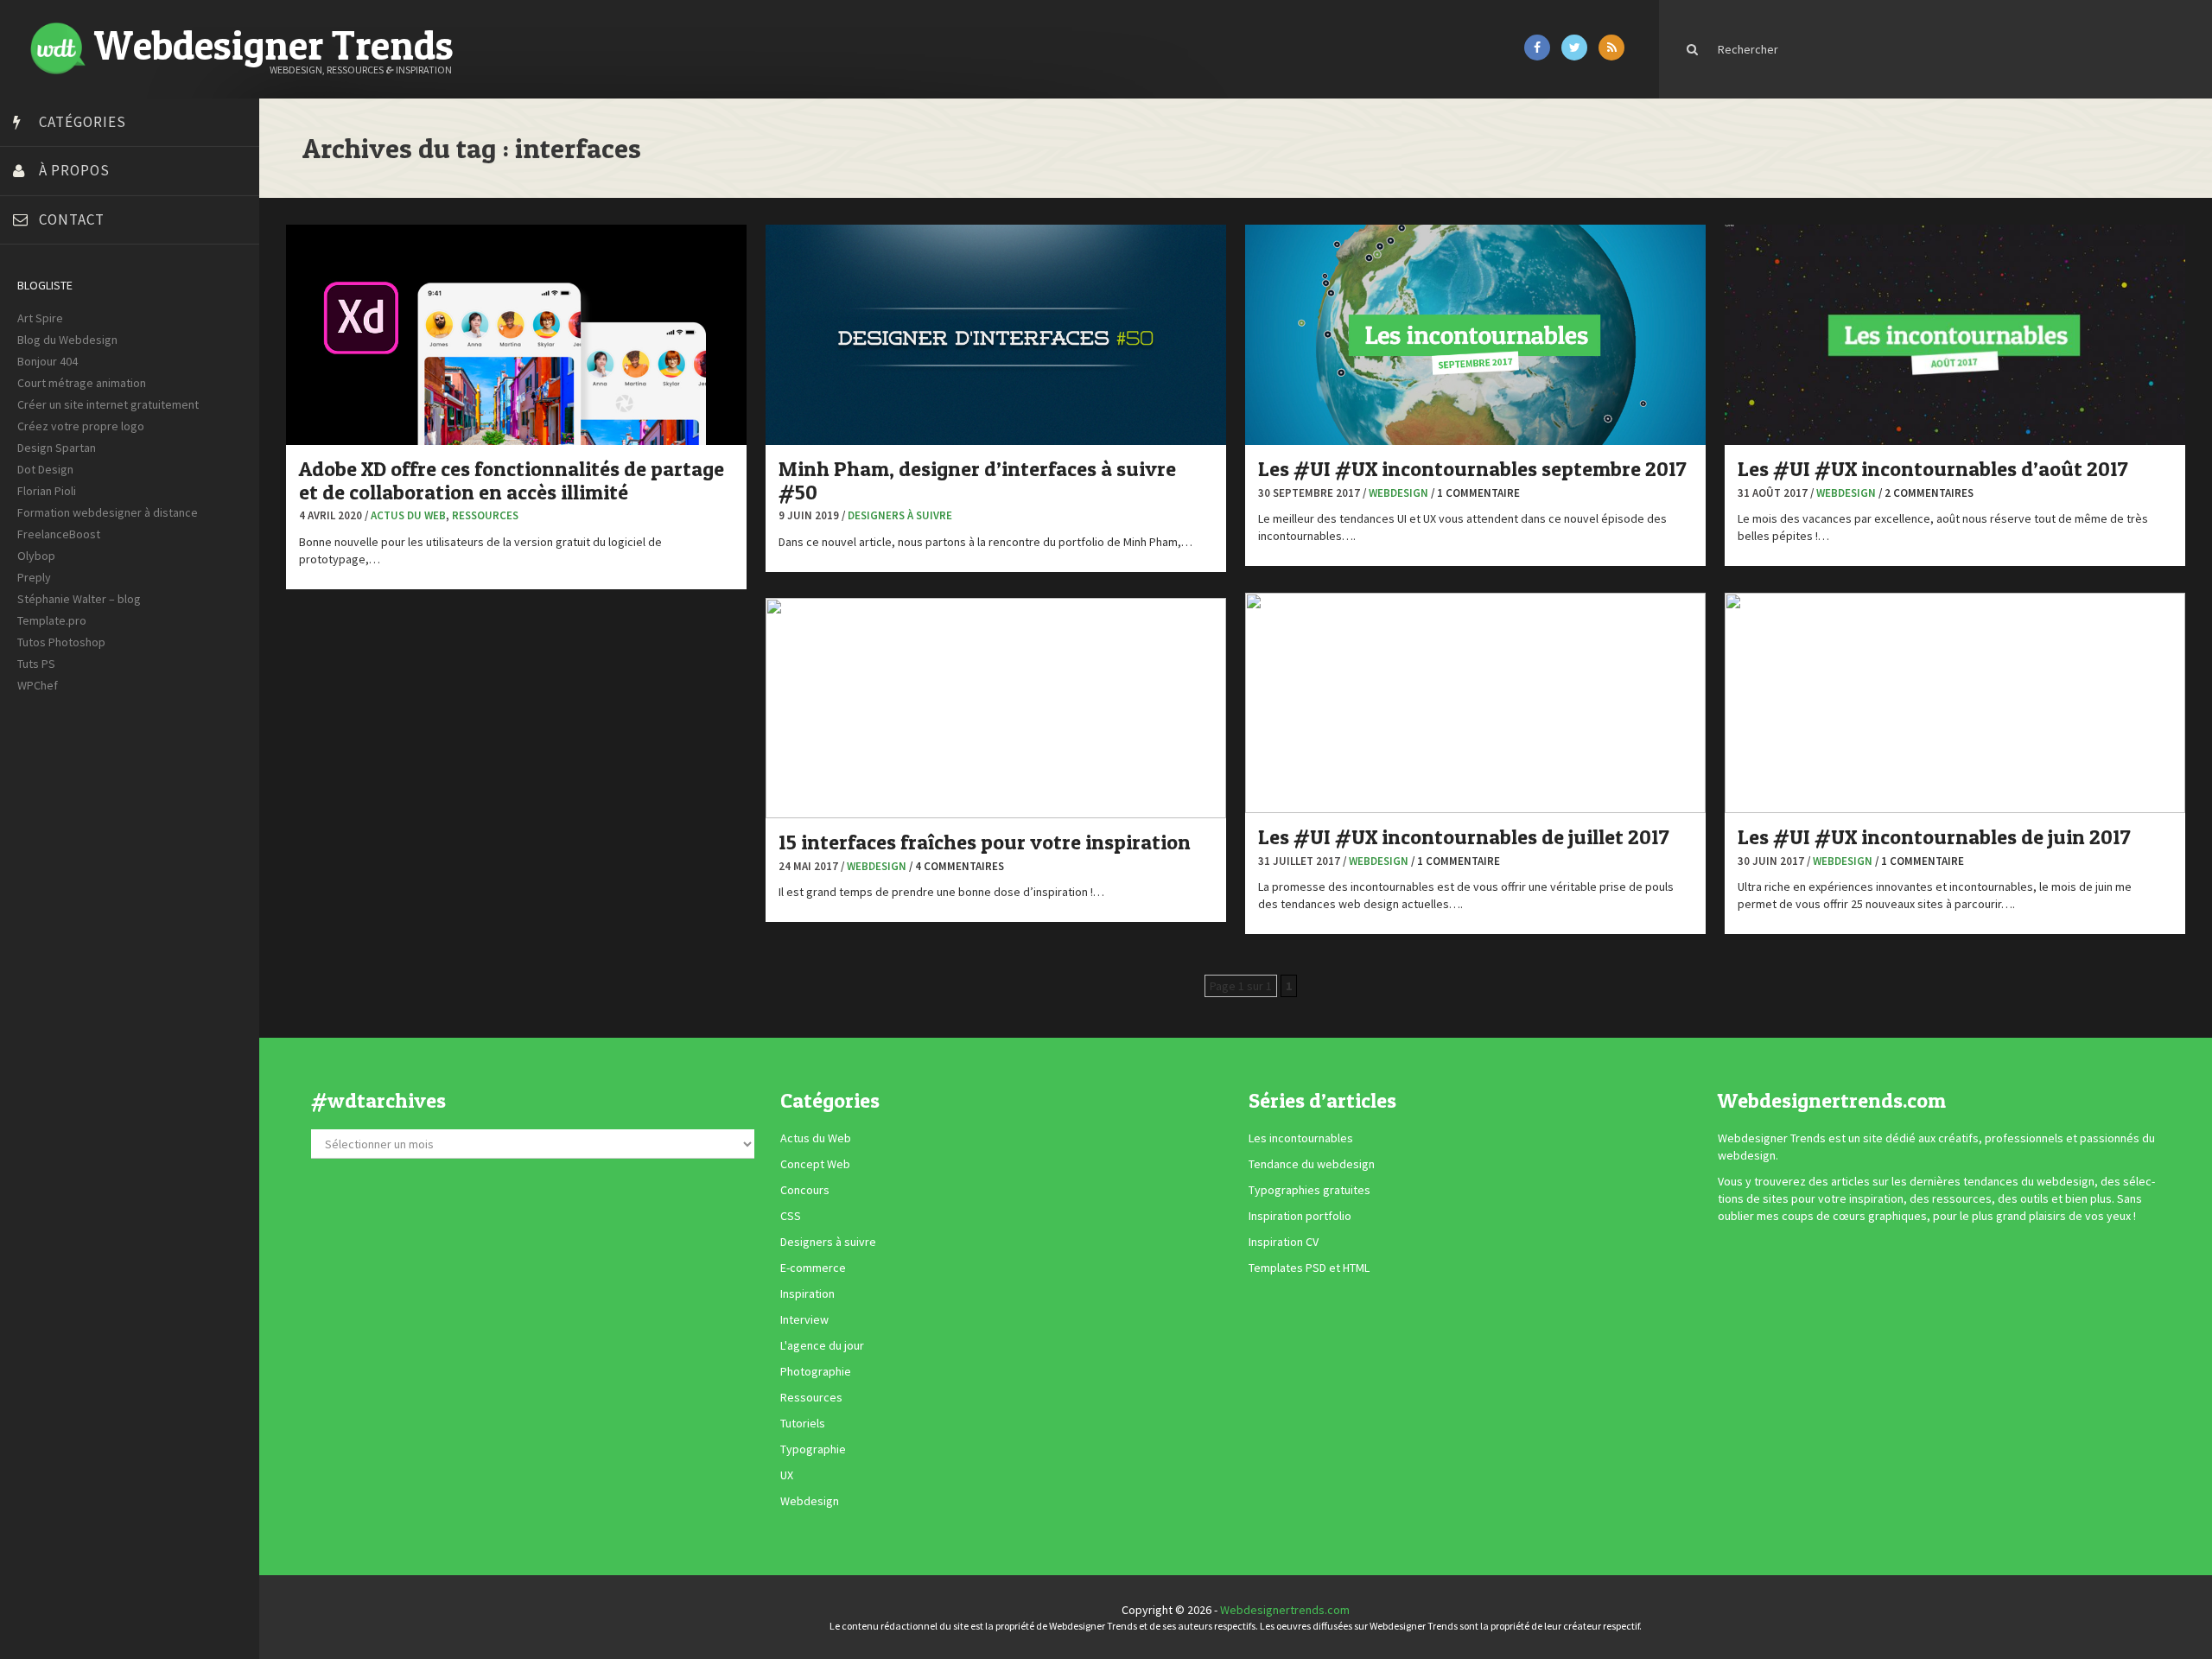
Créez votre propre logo (81, 426)
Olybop (36, 556)
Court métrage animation (82, 383)
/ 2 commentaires (1926, 493)
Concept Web (815, 1165)
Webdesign (1398, 493)
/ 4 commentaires (957, 866)
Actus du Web (408, 515)
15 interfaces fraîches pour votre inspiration (985, 842)
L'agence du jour (822, 1346)
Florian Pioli (47, 491)
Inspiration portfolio (1300, 1217)
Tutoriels (803, 1424)
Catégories (83, 122)
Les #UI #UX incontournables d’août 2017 (1933, 469)
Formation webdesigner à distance (108, 512)
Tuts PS (36, 664)
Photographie (816, 1372)
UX (787, 1476)
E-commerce (813, 1268)
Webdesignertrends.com (1285, 1610)
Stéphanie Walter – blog (79, 599)
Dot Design (45, 469)
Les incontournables (1301, 1139)
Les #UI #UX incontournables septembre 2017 (1472, 469)
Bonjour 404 (48, 361)
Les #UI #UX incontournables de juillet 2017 (1464, 837)
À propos (74, 170)
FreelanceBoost (59, 534)
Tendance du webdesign (1312, 1165)
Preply (34, 577)
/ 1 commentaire (1475, 493)
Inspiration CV (1284, 1243)
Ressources (485, 515)
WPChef (38, 685)
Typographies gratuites (1309, 1191)
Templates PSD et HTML (1309, 1268)
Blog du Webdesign (67, 340)
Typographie (813, 1450)
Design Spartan (57, 448)
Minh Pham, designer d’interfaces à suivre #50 (977, 480)
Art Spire (40, 318)
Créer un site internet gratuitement (108, 404)
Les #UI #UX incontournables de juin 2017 (1934, 837)
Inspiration (807, 1294)
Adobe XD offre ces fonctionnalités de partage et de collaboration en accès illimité (512, 480)
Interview (804, 1320)
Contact (72, 219)
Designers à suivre (900, 515)
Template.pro (52, 620)
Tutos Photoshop (61, 642)
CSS (791, 1217)
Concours (805, 1191)
